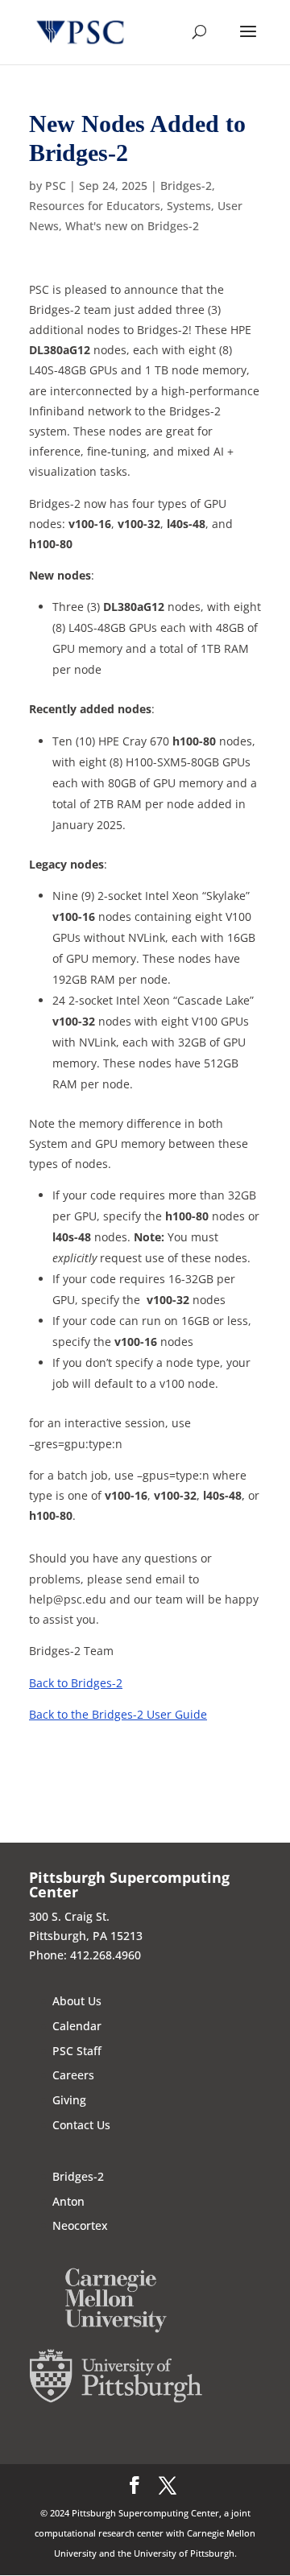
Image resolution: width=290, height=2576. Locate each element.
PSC (56, 186)
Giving (69, 2100)
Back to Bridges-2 (76, 1683)
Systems (189, 206)
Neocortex (80, 2225)
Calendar (77, 2026)
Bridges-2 (186, 186)
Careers (73, 2075)
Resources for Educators (95, 206)
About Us (77, 2001)
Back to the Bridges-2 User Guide (118, 1714)
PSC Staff (77, 2051)
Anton (68, 2201)
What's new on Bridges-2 (132, 226)
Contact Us (81, 2125)
